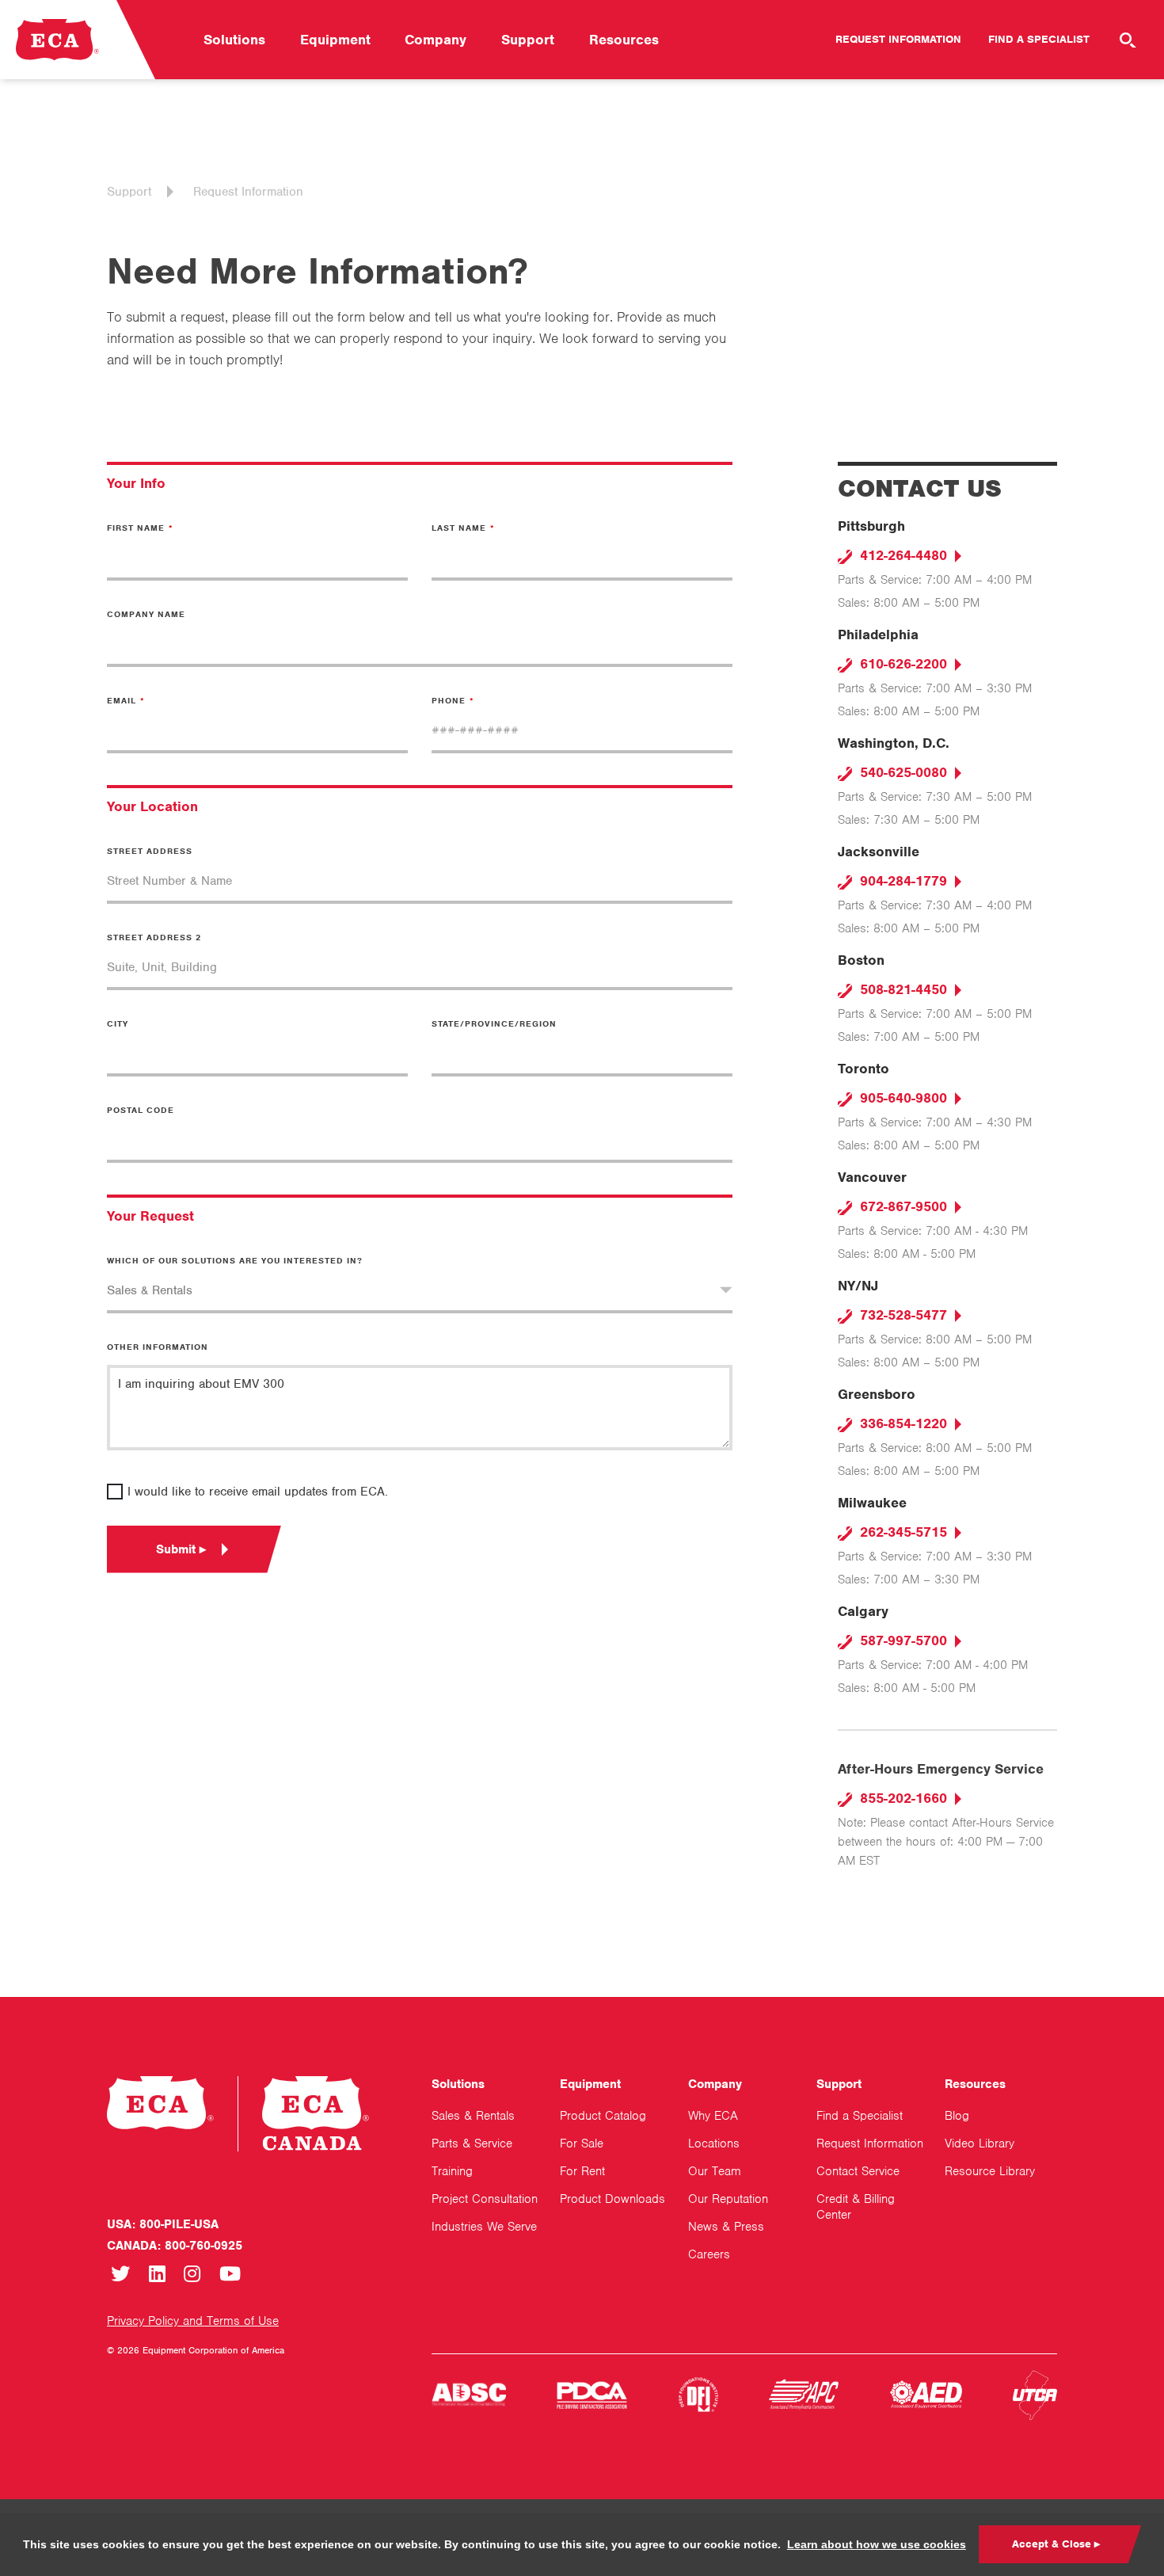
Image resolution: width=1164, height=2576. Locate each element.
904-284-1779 (902, 881)
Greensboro (877, 1394)
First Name (136, 528)
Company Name (146, 614)
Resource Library (990, 2171)
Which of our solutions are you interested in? (235, 1260)
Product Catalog (603, 2116)
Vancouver (872, 1177)
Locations (714, 2143)
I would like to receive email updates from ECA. (258, 1492)
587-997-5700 (902, 1640)
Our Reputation (728, 2199)
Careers (709, 2254)
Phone (449, 700)
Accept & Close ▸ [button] (1056, 2544)
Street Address (150, 851)
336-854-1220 (902, 1423)
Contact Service (858, 2171)
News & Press (726, 2227)
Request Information (898, 39)
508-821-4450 (902, 989)
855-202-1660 (902, 1798)
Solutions (234, 40)
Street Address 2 (154, 937)
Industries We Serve (484, 2227)
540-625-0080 (902, 772)
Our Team (715, 2171)
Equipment (335, 40)
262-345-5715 (902, 1532)
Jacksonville (879, 852)
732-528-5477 (902, 1315)
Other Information (158, 1347)
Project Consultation (485, 2199)
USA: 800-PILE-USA (163, 2224)
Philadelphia (878, 634)
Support (528, 40)
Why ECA (713, 2116)
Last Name (459, 528)
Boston (861, 960)
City (118, 1023)
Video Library (980, 2143)
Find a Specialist (1039, 39)
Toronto (863, 1069)
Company (436, 40)
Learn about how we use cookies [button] (877, 2544)
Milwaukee (872, 1503)
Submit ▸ (181, 1549)
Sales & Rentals (473, 2116)
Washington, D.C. (894, 743)
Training (452, 2171)
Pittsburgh (871, 526)
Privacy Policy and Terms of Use (193, 2321)
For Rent (582, 2171)
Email (122, 700)
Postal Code (141, 1110)
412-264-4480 (902, 555)
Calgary (863, 1611)
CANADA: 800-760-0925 (175, 2246)
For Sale (582, 2143)
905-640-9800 (902, 1098)
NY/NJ (858, 1286)
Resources (624, 40)
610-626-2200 (902, 664)
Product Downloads (612, 2199)
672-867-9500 (902, 1206)
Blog (957, 2116)
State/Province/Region (494, 1023)
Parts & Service (472, 2143)
